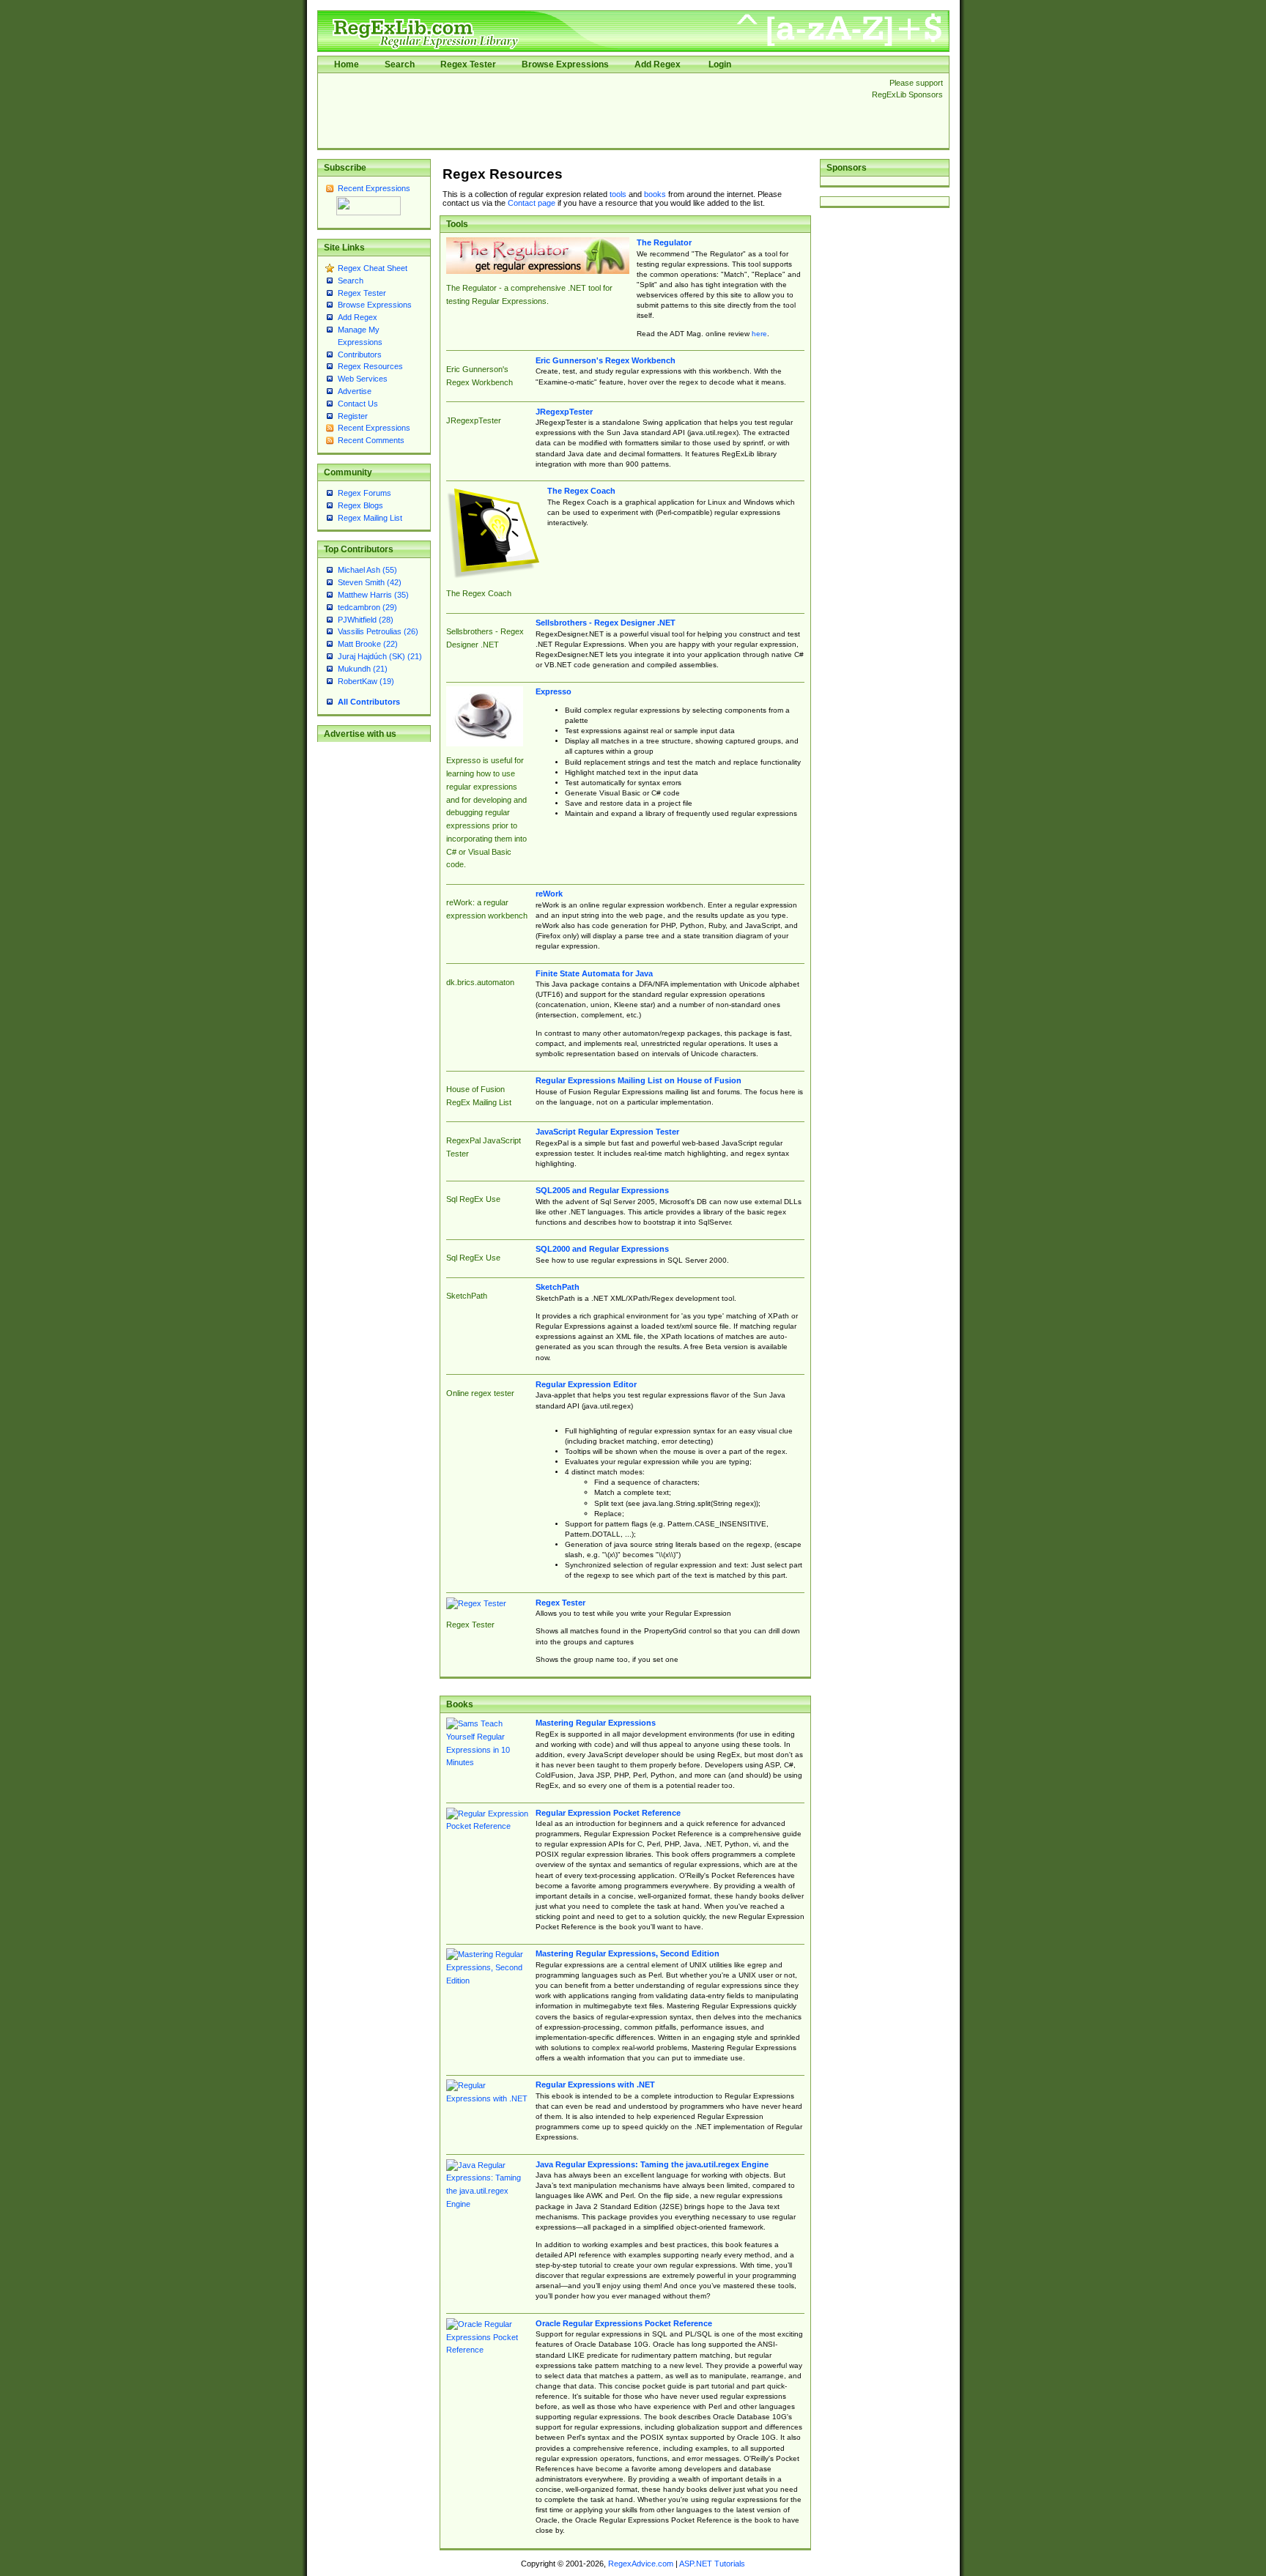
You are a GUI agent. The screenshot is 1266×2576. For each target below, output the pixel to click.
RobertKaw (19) (366, 681)
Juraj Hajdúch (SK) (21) (380, 656)
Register (353, 416)
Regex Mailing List (370, 518)
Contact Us (358, 404)
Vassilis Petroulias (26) (378, 631)
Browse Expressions (565, 64)
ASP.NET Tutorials (712, 2564)
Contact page (532, 203)
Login (720, 64)
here (759, 334)
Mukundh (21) (363, 669)
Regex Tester (468, 64)
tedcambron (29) (367, 607)
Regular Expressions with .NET (595, 2085)
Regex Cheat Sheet (373, 268)
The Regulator (664, 242)
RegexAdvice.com (641, 2564)
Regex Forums (364, 493)
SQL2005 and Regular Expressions (602, 1190)
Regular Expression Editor (586, 1384)
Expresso (554, 691)
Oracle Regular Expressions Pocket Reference (624, 2323)
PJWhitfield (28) (366, 620)
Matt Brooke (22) (368, 644)
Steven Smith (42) (370, 582)
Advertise (355, 391)
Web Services (363, 379)
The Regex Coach (581, 491)
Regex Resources (370, 366)
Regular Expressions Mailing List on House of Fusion (638, 1080)
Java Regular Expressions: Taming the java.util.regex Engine (652, 2164)
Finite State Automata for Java (594, 973)
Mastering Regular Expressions (596, 1723)
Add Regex (658, 64)
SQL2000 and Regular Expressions (602, 1249)
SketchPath (558, 1287)
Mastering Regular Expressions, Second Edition (628, 1953)
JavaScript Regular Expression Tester (607, 1132)
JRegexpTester (564, 412)
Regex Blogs (360, 505)
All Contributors (369, 702)
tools (618, 194)
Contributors (360, 355)
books (655, 194)
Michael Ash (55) (367, 570)
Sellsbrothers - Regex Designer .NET (606, 623)
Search (400, 64)
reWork (549, 894)
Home (347, 64)
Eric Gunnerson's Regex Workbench (606, 360)
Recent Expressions (374, 188)
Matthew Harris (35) (373, 595)
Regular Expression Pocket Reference (608, 1813)
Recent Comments (371, 440)
